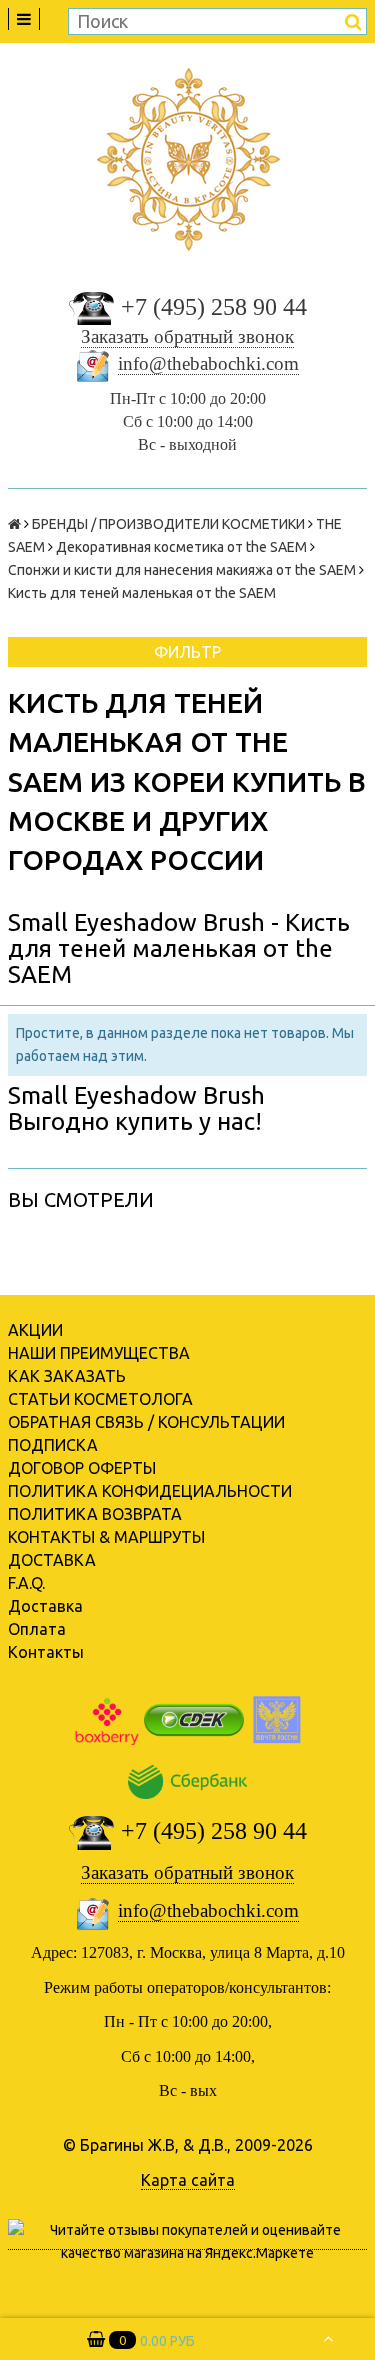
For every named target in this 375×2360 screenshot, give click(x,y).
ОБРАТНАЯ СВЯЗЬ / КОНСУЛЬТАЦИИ (146, 1422)
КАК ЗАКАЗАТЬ (67, 1376)
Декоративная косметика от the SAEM (181, 547)
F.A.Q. (26, 1583)
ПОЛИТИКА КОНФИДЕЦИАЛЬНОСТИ (150, 1491)
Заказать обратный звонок (187, 336)
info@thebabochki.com (208, 363)
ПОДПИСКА (53, 1445)
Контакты (46, 1652)
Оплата (37, 1629)
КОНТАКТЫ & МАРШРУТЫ (106, 1537)
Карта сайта (188, 2180)
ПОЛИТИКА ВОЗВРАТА (95, 1514)
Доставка (45, 1606)
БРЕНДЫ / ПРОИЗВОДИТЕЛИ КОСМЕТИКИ (168, 524)
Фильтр (187, 652)
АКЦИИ (35, 1330)
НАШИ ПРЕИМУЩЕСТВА (99, 1353)
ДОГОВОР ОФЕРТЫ (82, 1468)
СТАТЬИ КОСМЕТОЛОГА (100, 1399)
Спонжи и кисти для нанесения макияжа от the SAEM (182, 570)
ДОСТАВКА (52, 1560)
